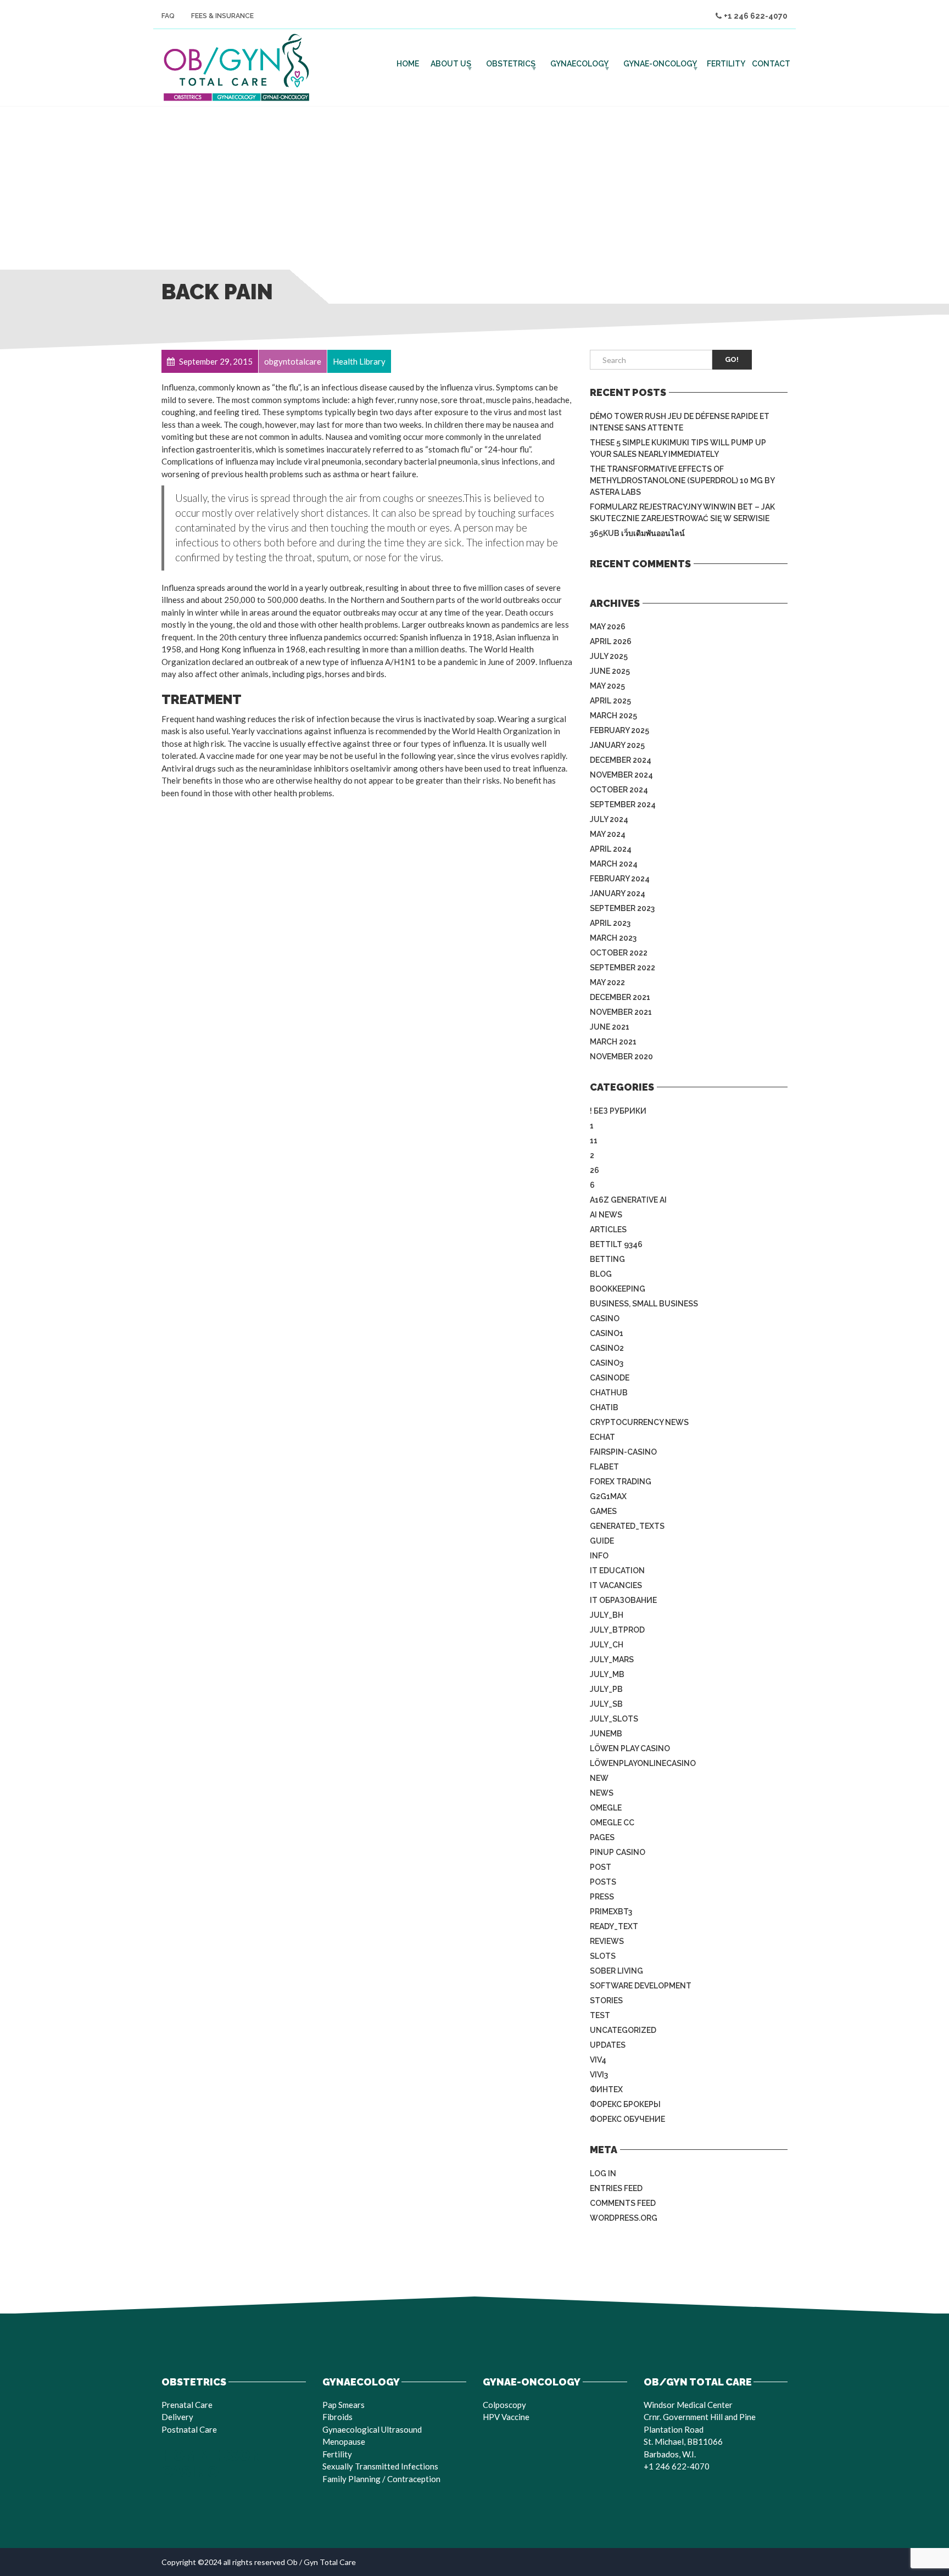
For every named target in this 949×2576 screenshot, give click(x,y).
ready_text (614, 1926)
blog (601, 1274)
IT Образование (623, 1600)
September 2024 (623, 804)
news (602, 1793)
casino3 (607, 1363)
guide (602, 1541)
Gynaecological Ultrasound (372, 2429)
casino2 (607, 1348)
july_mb (607, 1674)
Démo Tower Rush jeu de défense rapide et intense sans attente (680, 422)
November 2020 (621, 1057)
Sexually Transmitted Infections (380, 2466)
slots (603, 1956)
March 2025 (613, 716)
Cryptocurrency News (639, 1422)
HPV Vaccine (506, 2417)
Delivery (177, 2417)
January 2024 (618, 893)
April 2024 (611, 849)
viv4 (598, 2060)
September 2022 (623, 968)
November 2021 (621, 1012)
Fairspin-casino (623, 1452)
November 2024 (621, 775)
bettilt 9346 (616, 1244)
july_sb (606, 1704)
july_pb (606, 1689)
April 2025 (610, 701)
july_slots (614, 1719)
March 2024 (614, 864)
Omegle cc (612, 1823)
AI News (606, 1215)
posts (603, 1882)
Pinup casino (618, 1852)
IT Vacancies (616, 1585)
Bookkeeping (618, 1289)
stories (606, 2001)
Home (408, 64)
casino (605, 1318)
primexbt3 (611, 1912)
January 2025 (617, 745)
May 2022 (607, 982)
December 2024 (621, 760)
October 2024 (619, 790)
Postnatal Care (189, 2429)
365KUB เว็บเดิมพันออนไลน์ (637, 533)
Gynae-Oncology (660, 64)
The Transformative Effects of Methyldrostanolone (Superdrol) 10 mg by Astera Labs (682, 480)
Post (601, 1867)
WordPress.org (624, 2218)
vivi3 (599, 2075)
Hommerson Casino (212, 2464)
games (603, 1511)
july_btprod (617, 1630)
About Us (451, 64)
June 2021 (610, 1027)
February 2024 (620, 879)
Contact (771, 64)
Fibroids (337, 2417)
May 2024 (608, 834)
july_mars (612, 1659)
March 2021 (613, 1042)
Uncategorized (623, 2030)
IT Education (617, 1571)
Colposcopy (504, 2405)
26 (594, 1170)
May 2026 (608, 627)
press (602, 1897)
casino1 (607, 1333)
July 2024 (609, 819)
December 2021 (620, 997)
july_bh (607, 1615)
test (600, 2015)
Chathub (609, 1393)
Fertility (726, 64)
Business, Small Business (644, 1304)
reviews (607, 1941)
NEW (599, 1778)
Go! (732, 359)
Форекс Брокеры (625, 2104)
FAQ (168, 16)
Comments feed (623, 2203)
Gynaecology (579, 64)
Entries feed (616, 2188)
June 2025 (610, 671)
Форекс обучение (627, 2119)
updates (608, 2045)
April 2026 (611, 641)
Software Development (641, 1986)
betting (607, 1259)
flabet (604, 1467)
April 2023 (610, 923)
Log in (603, 2173)
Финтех (606, 2089)
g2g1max (608, 1496)
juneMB (606, 1734)
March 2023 (613, 938)
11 (594, 1141)
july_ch (607, 1645)
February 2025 (619, 730)
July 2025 (609, 656)
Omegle (606, 1808)
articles (608, 1230)
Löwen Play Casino (630, 1748)
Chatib (604, 1407)
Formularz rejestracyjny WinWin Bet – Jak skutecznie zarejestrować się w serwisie (682, 513)
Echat (602, 1437)
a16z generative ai (628, 1200)
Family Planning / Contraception (381, 2479)
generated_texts (627, 1526)
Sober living (616, 1971)
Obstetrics (511, 64)
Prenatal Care (187, 2405)
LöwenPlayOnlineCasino (643, 1763)
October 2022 (619, 953)
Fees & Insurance (222, 16)
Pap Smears (344, 2405)
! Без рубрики (618, 1111)
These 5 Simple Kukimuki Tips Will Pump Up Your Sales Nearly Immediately (678, 448)
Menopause (344, 2441)
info (599, 1556)
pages (602, 1837)
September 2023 (622, 908)
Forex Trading (621, 1482)
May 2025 (607, 686)
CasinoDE (610, 1378)
